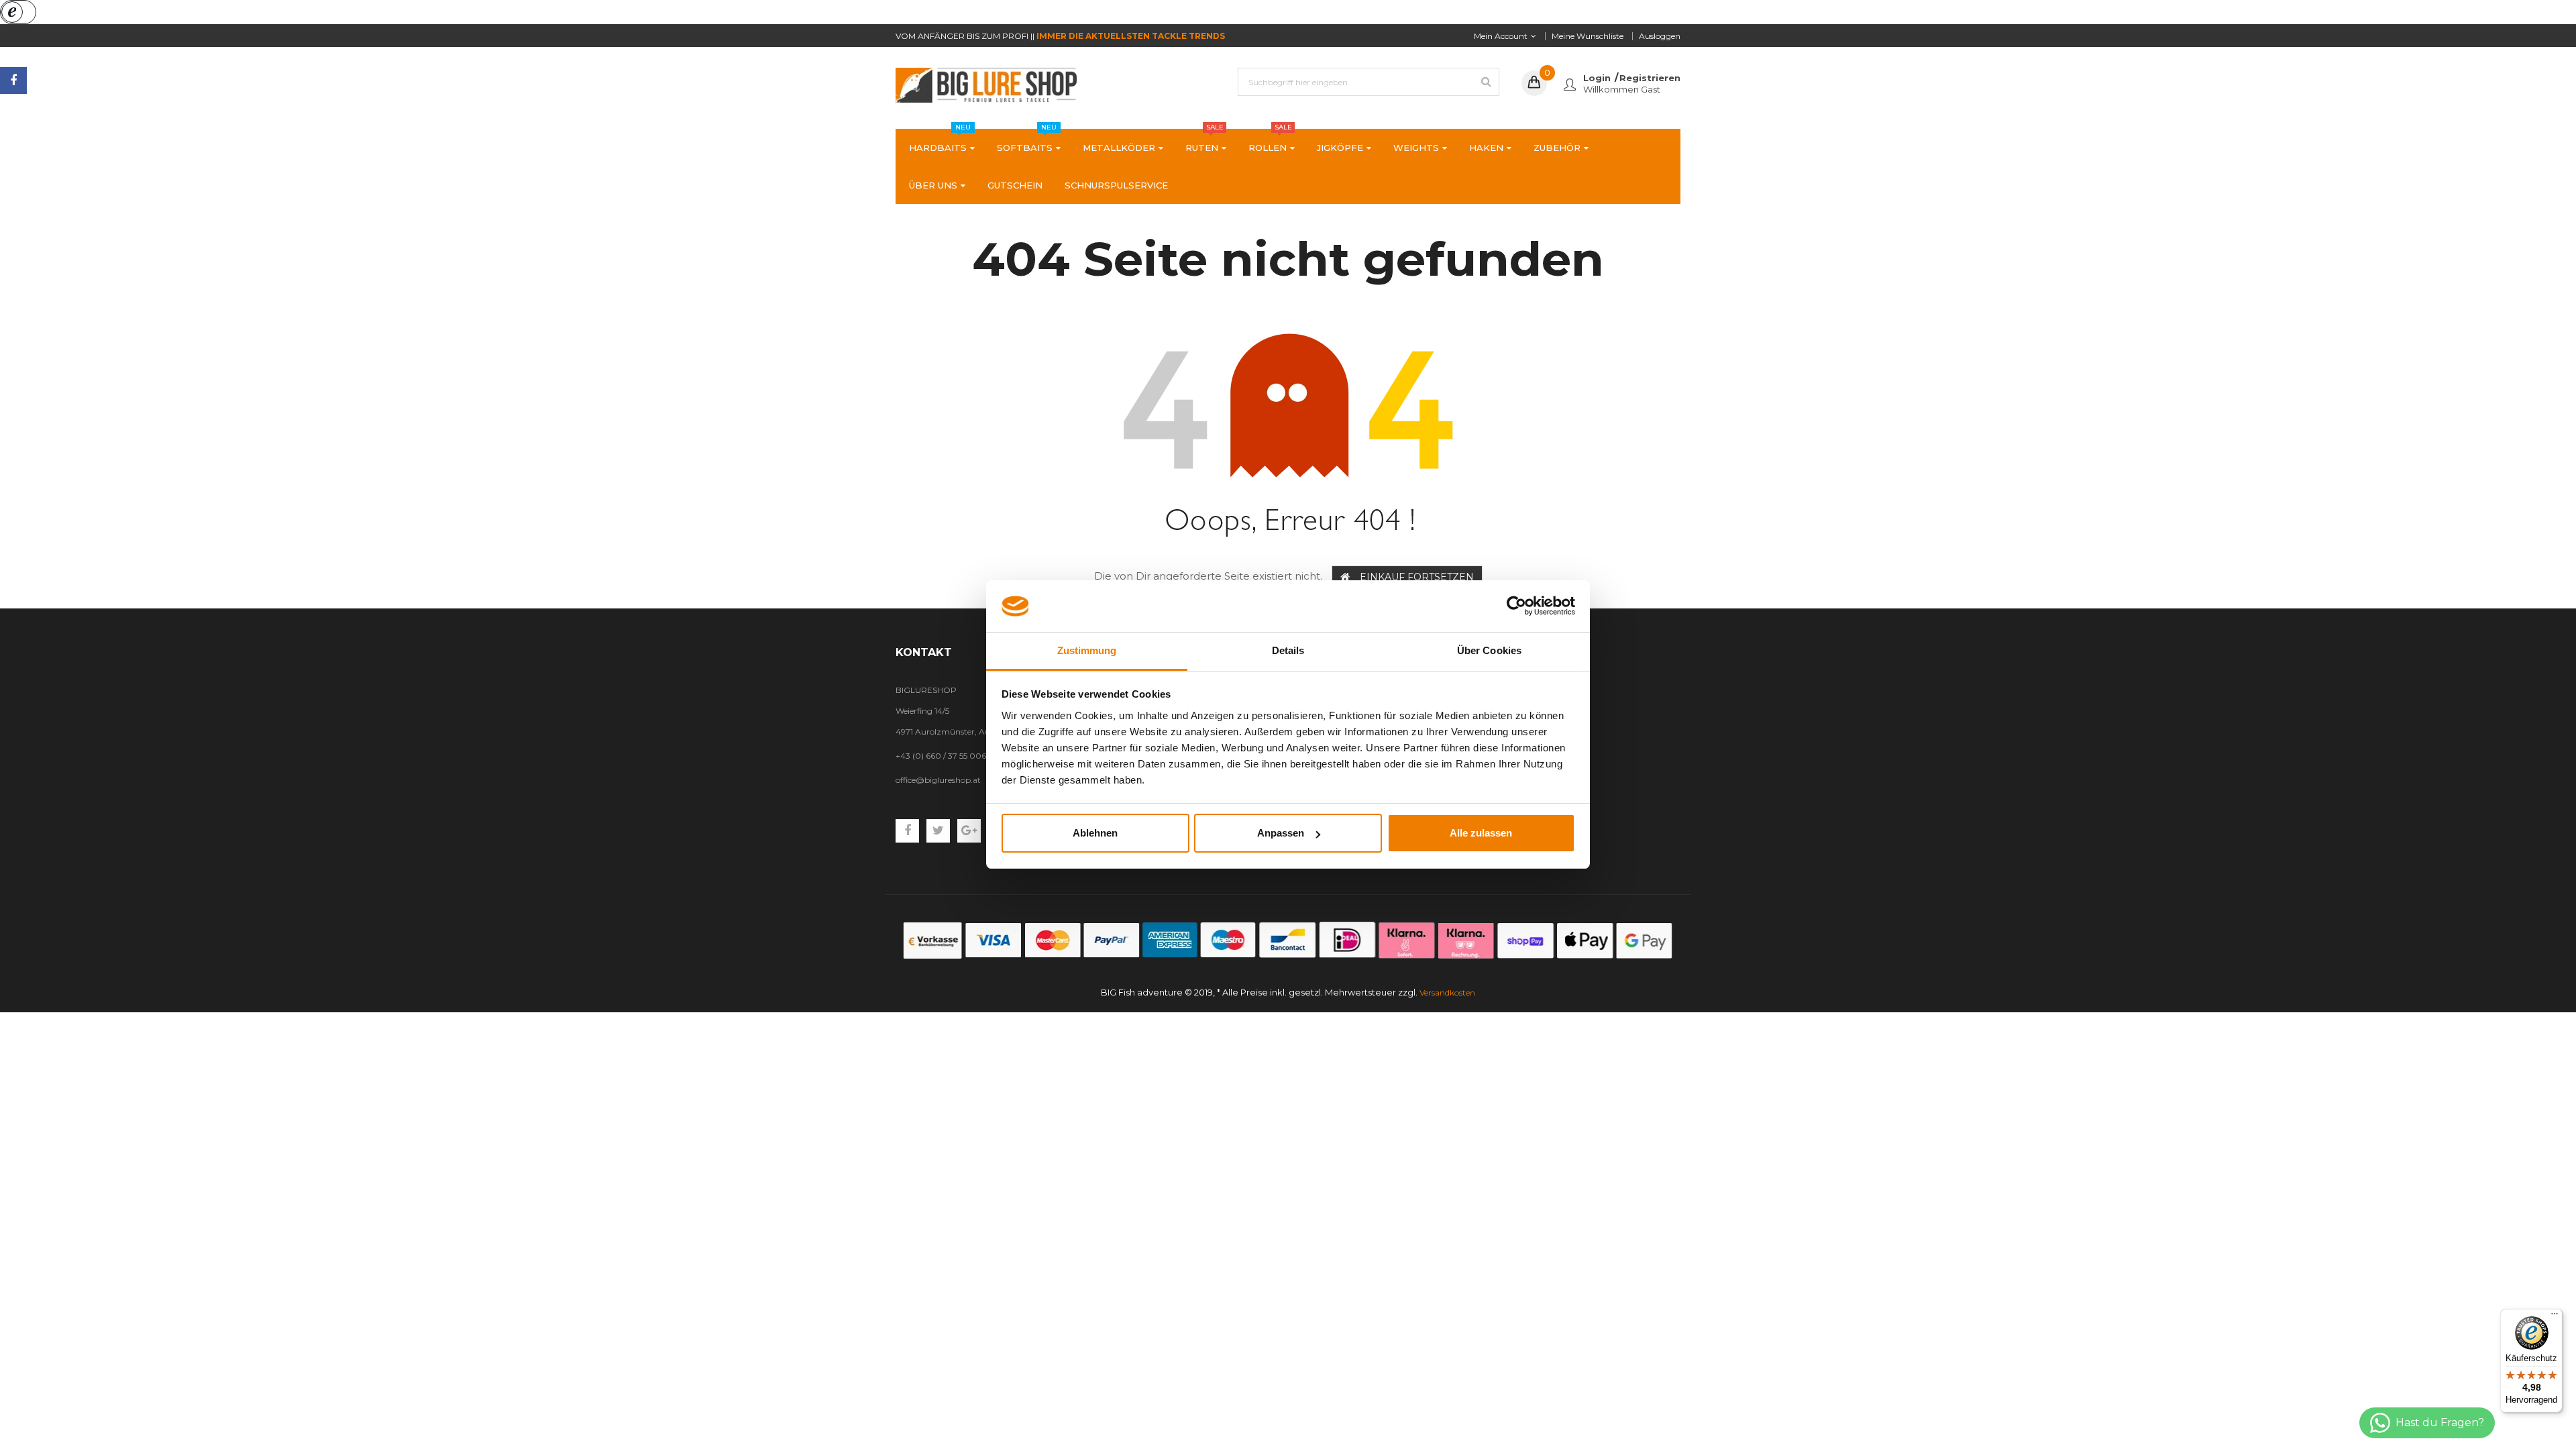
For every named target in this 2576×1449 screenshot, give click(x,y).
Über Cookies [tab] (1489, 650)
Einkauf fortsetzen (1417, 577)
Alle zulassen (1481, 833)
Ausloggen (1660, 36)
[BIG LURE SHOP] (1288, 940)
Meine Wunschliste (1588, 36)
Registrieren (1650, 78)
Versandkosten (1447, 992)
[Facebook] (13, 80)
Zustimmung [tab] (1087, 650)
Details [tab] (1288, 650)
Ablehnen (1095, 833)
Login (1597, 78)
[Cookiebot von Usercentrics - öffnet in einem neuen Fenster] (1516, 606)
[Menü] (2555, 1317)
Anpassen (1281, 833)
